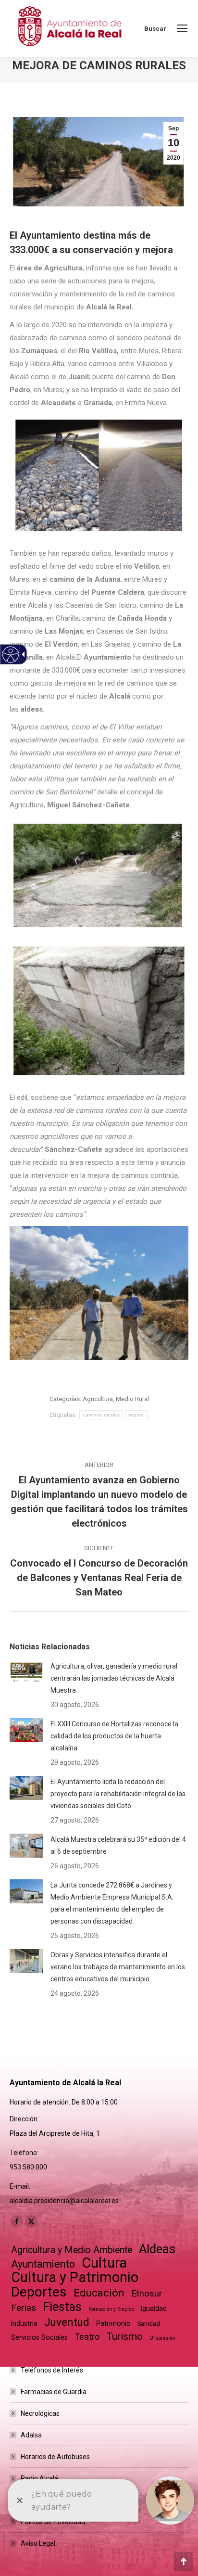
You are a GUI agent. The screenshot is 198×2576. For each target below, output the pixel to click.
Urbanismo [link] (162, 2338)
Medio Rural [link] (132, 1399)
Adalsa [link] (31, 2435)
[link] (182, 28)
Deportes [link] (39, 2292)
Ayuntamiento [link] (43, 2264)
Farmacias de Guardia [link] (54, 2392)
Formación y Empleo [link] (111, 2309)
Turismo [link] (124, 2336)
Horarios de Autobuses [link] (55, 2457)
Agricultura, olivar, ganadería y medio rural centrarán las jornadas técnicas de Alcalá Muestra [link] (114, 1678)
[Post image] (26, 1672)
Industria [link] (24, 2323)
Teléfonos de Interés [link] (52, 2370)
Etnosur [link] (147, 2294)
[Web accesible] (11, 655)
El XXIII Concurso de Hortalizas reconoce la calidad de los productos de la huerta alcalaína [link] (114, 1736)
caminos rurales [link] (101, 1415)
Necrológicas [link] (40, 2413)
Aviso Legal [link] (38, 2543)
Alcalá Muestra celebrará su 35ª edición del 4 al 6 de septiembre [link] (118, 1845)
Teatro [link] (87, 2337)
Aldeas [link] (157, 2249)
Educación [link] (99, 2293)
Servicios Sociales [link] (39, 2337)
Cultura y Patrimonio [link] (75, 2277)
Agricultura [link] (98, 1399)
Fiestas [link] (62, 2307)
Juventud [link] (67, 2322)
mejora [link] (136, 1415)
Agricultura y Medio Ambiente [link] (72, 2250)
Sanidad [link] (149, 2324)
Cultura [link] (104, 2263)
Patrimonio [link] (113, 2323)
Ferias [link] (24, 2308)
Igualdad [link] (154, 2308)
